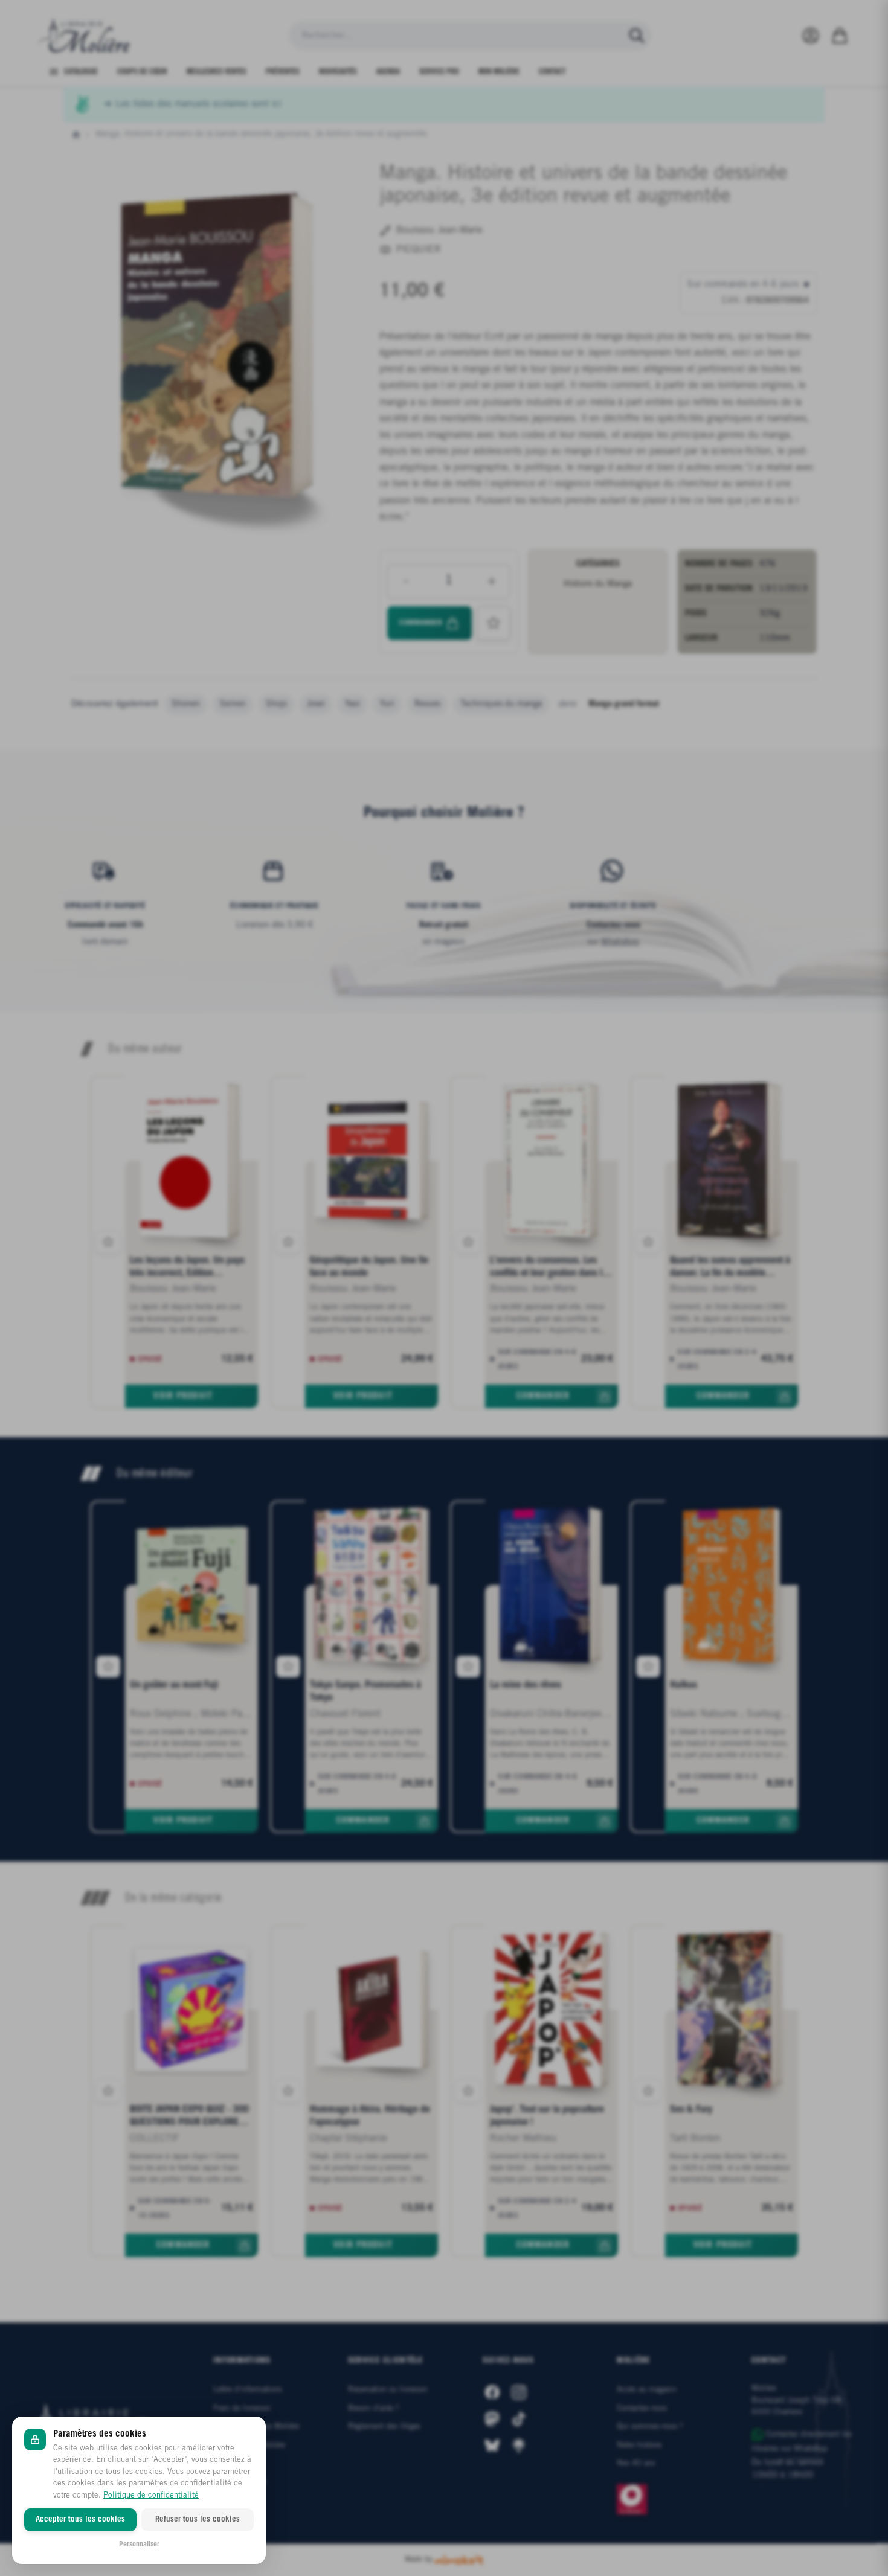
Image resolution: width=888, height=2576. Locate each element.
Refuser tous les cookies (198, 2520)
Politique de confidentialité (151, 2495)
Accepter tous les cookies (80, 2520)
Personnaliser (139, 2544)
